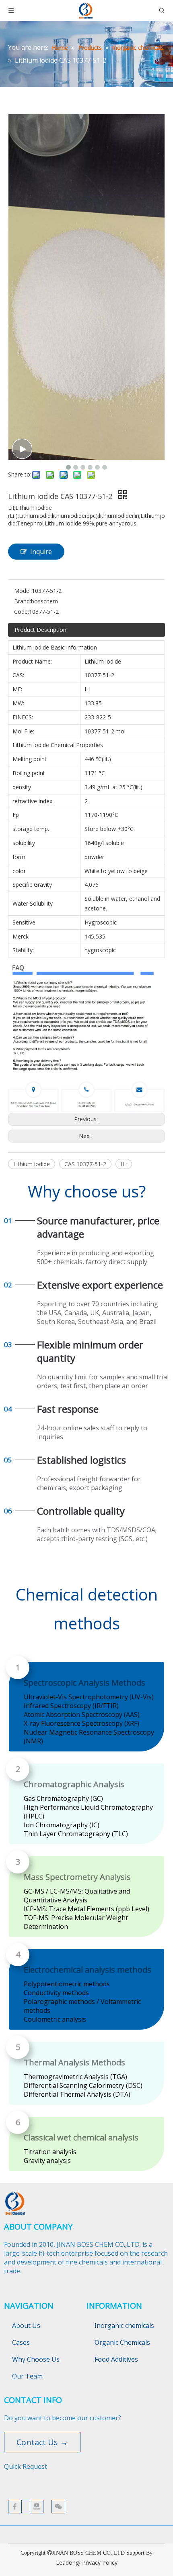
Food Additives (116, 2359)
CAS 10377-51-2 (85, 1164)
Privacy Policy (100, 2563)
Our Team (27, 2376)
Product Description (40, 630)
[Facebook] (15, 2507)
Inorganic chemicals (124, 2326)
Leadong (67, 2563)
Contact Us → (42, 2442)
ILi (124, 1164)
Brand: (23, 601)
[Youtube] (37, 2507)
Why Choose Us (36, 2359)
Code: (22, 612)
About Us (26, 2326)
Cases (21, 2342)
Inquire (41, 552)
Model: (23, 591)
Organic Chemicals (122, 2342)
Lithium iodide (32, 1164)
